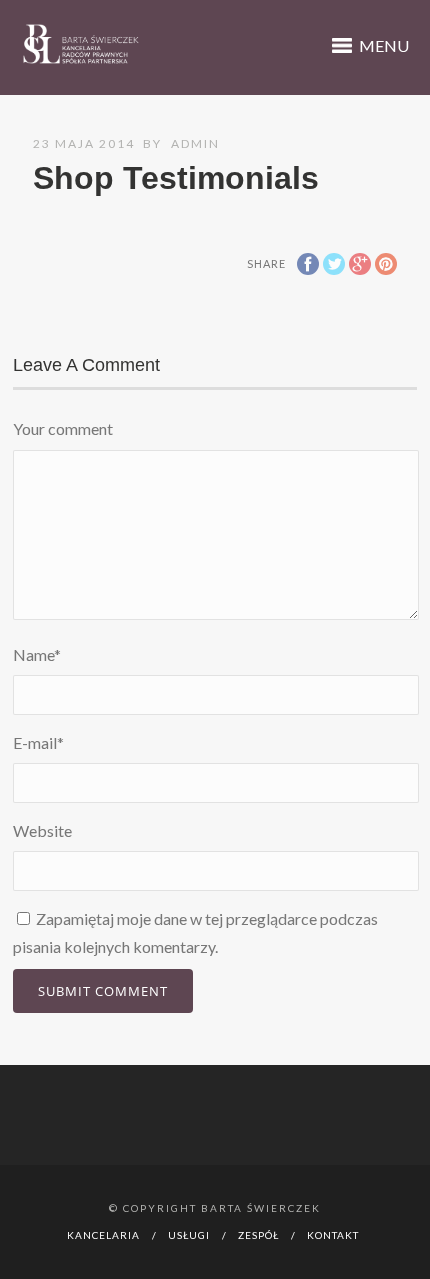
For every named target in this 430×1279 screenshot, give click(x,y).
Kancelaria (103, 1235)
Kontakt (333, 1235)
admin (195, 143)
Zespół (258, 1235)
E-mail (38, 742)
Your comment (63, 428)
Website (42, 830)
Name (37, 654)
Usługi (189, 1235)
